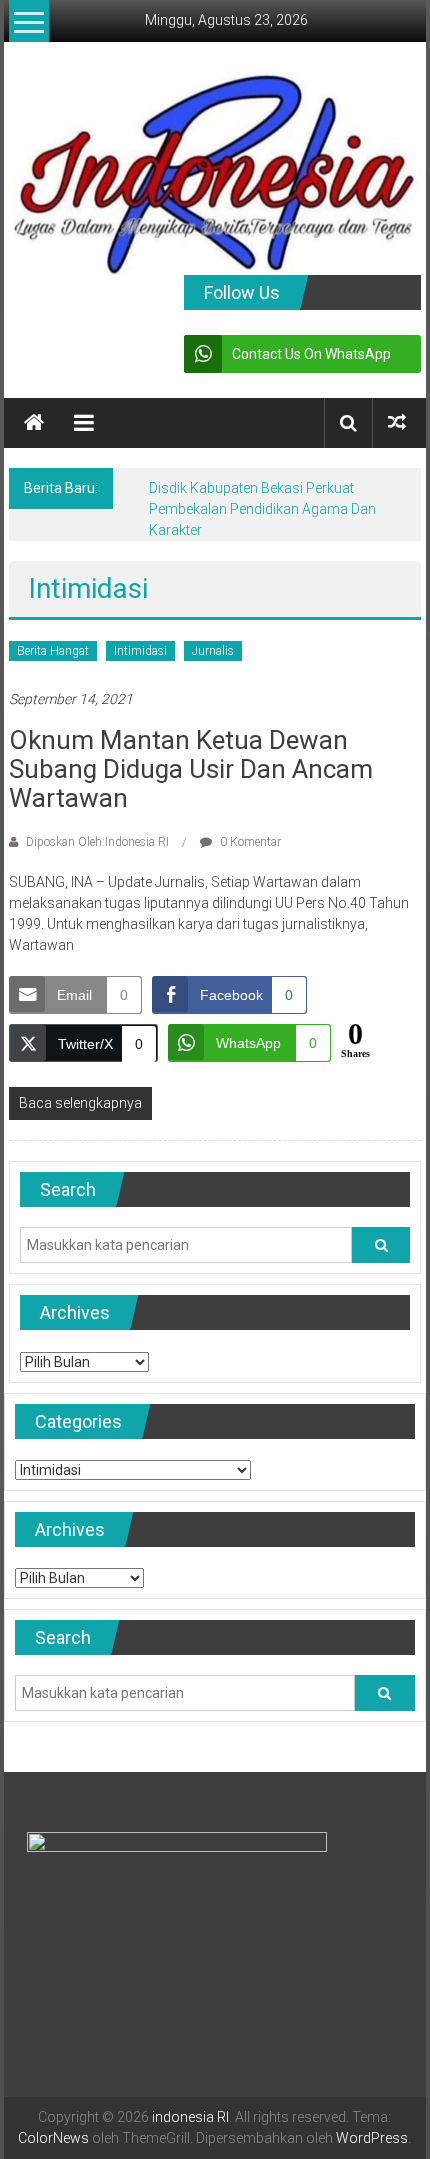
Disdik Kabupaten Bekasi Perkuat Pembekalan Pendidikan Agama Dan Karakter (262, 509)
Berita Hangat (53, 651)
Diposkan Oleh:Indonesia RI (97, 842)
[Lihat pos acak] (397, 422)
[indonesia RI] (34, 423)
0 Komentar (249, 842)
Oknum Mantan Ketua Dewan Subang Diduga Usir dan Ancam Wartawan (191, 769)
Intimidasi (140, 651)
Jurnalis (213, 651)
